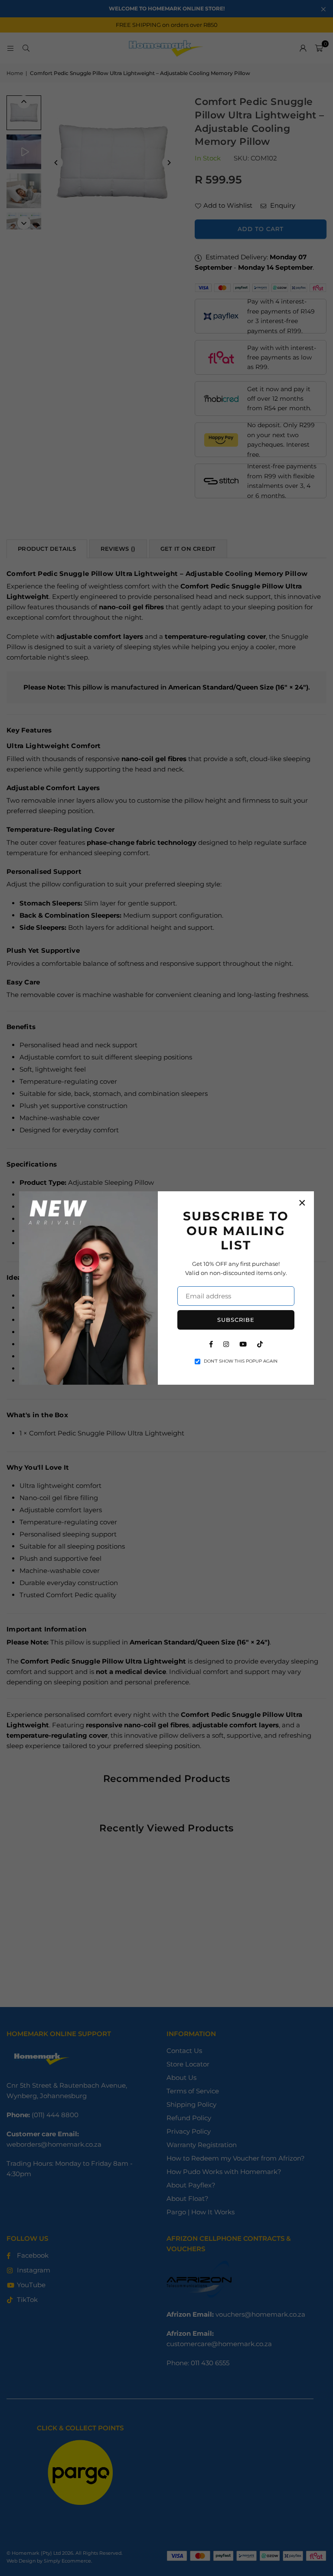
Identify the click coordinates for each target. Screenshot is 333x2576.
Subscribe (236, 1320)
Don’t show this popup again (241, 1361)
